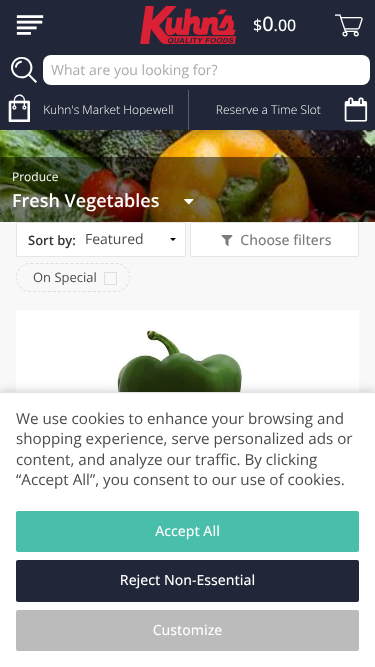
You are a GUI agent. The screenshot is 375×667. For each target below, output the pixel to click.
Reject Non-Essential (187, 580)
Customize (188, 630)
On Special (65, 277)
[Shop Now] (30, 25)
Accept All (187, 531)
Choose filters (285, 240)
